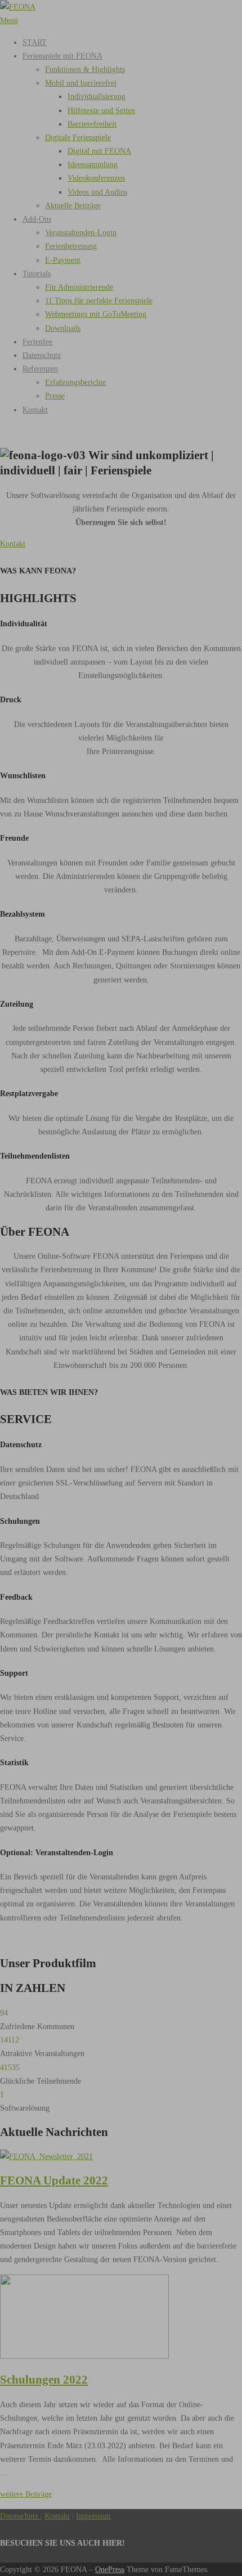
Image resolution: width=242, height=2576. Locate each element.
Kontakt (13, 544)
